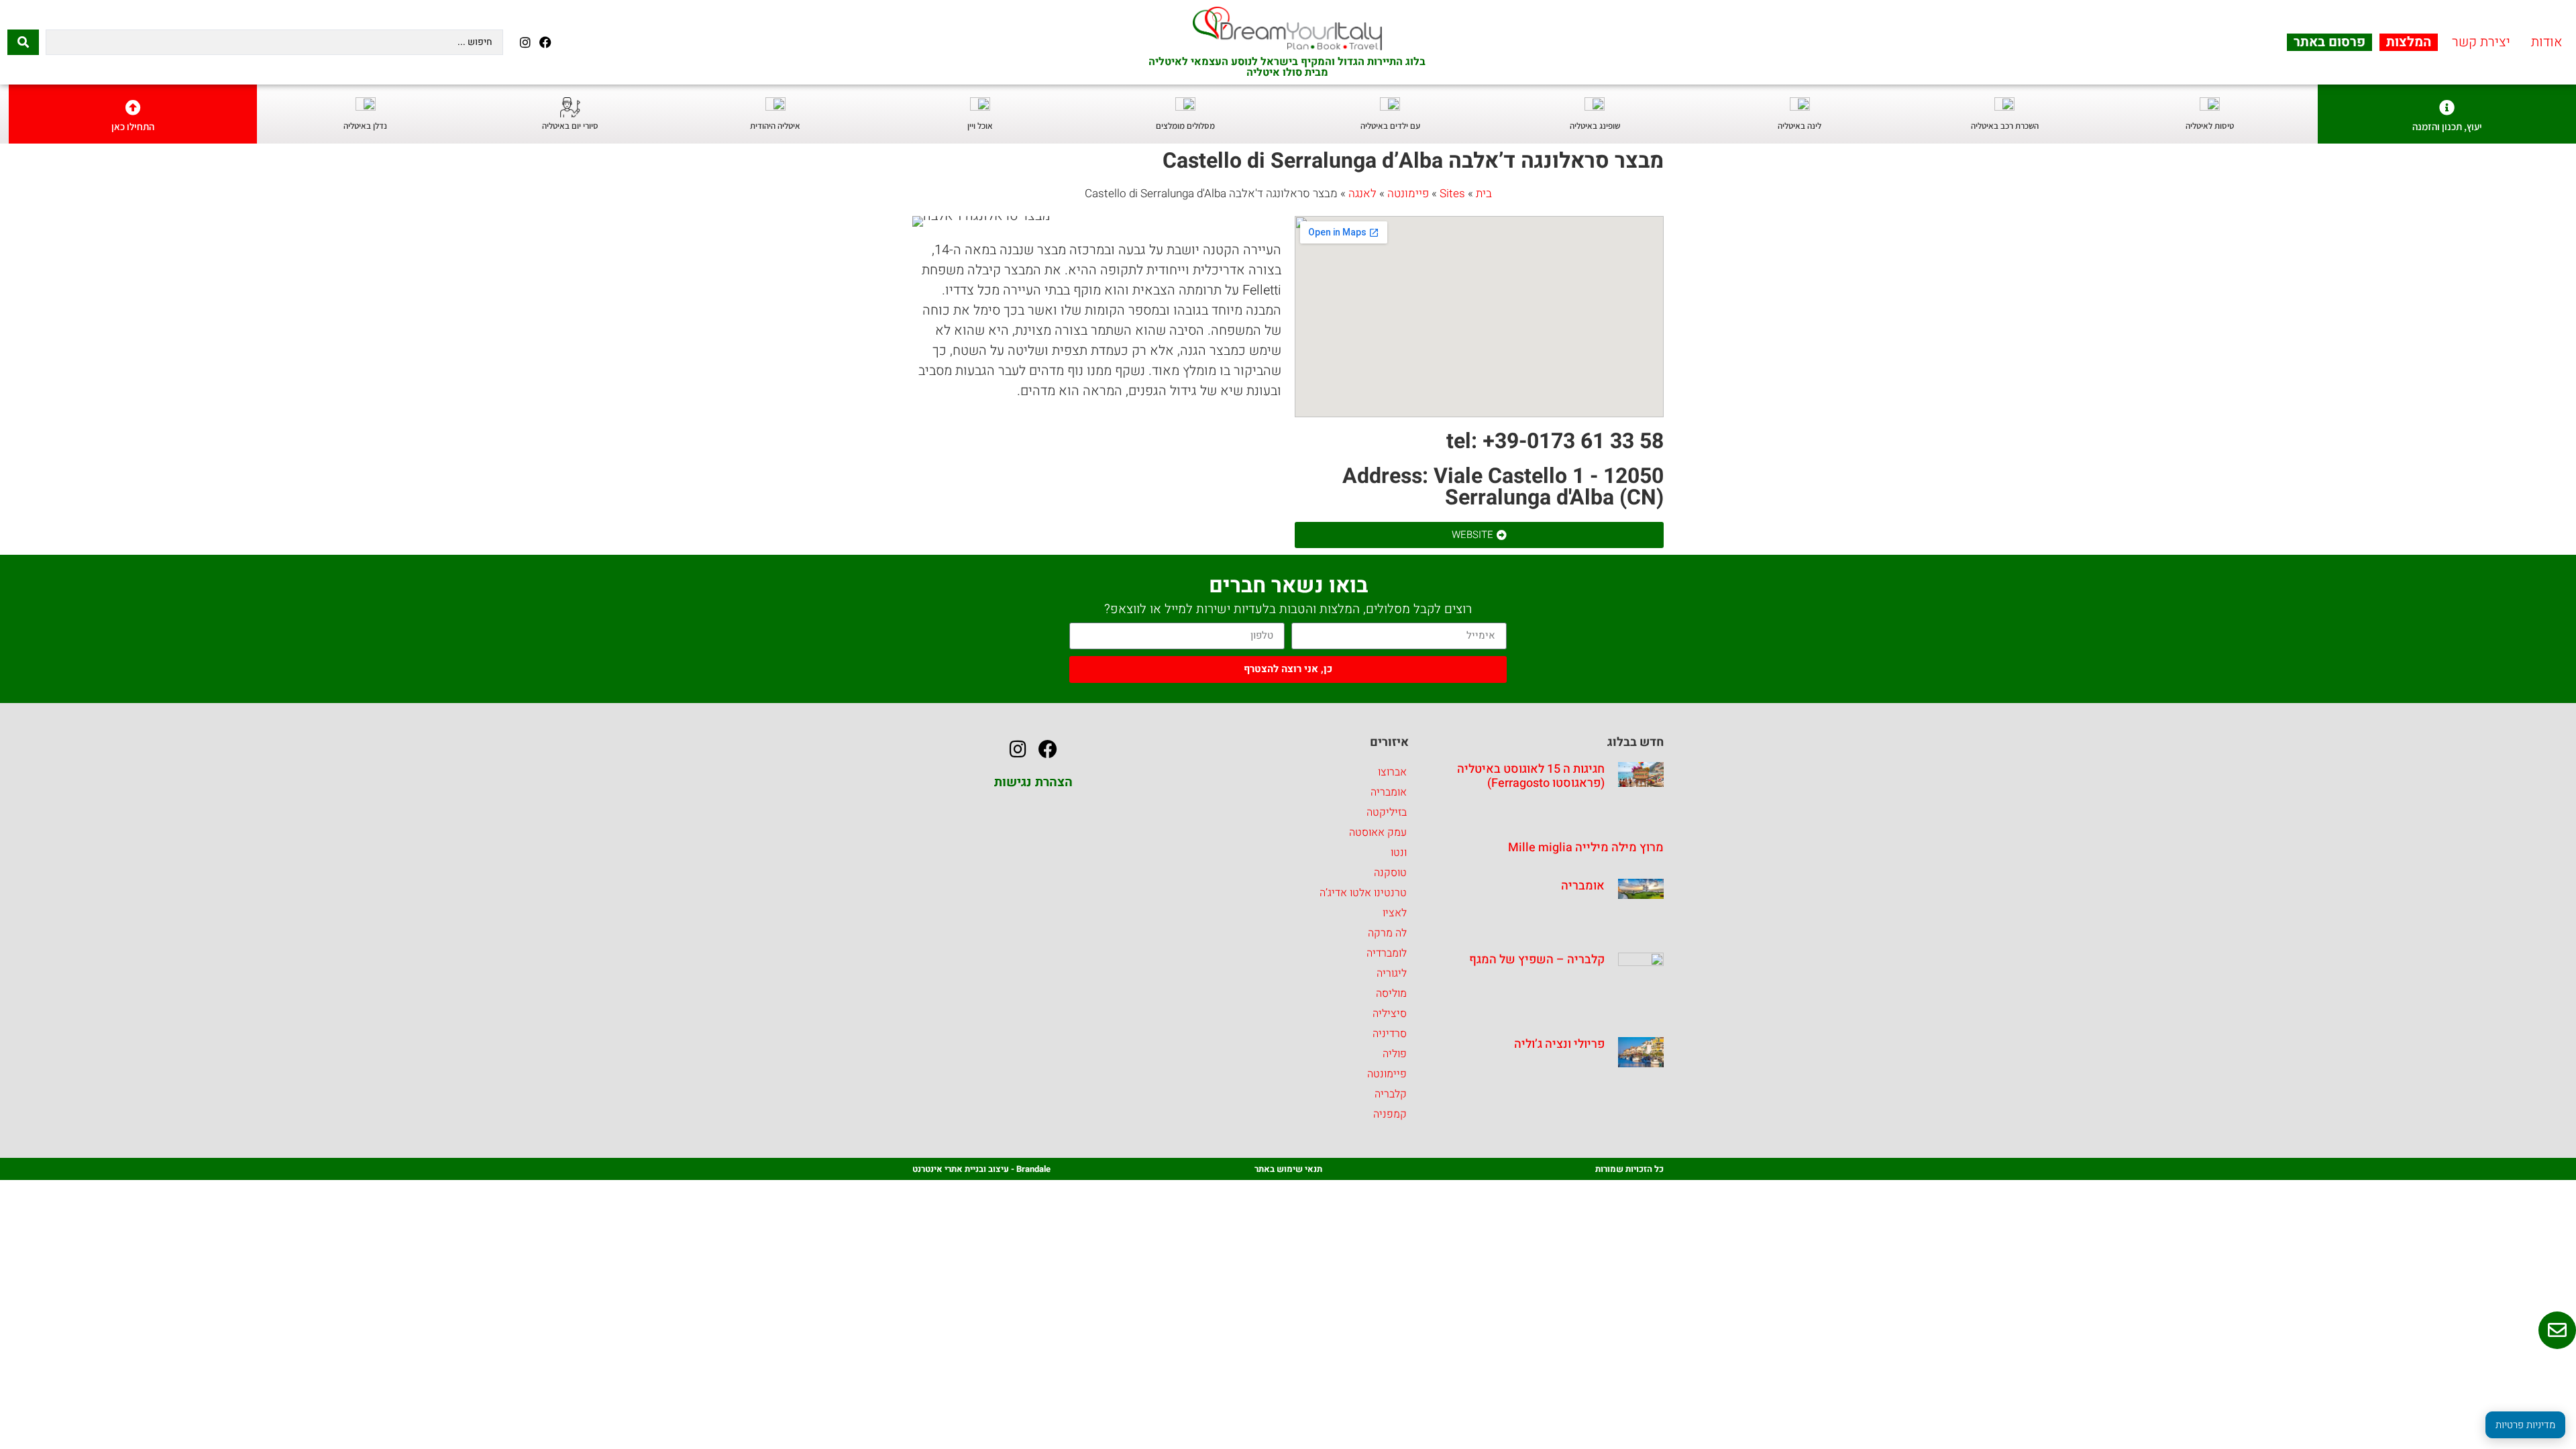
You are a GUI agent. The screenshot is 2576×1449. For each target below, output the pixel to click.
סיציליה (1390, 1014)
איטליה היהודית (775, 126)
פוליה (1395, 1054)
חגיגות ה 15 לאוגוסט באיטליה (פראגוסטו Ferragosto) (1531, 776)
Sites (1452, 194)
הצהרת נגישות (1033, 782)
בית (1484, 194)
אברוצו (1392, 772)
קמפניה (1390, 1114)
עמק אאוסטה (1378, 833)
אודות (2547, 42)
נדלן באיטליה (365, 126)
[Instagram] (525, 42)
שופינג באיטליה (1595, 126)
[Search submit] (23, 42)
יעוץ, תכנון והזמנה (2447, 126)
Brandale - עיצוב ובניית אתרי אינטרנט (981, 1169)
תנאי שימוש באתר (1288, 1169)
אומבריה (1583, 886)
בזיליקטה (1387, 812)
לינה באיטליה (1800, 126)
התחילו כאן (133, 126)
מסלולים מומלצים (1185, 126)
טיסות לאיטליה (2210, 126)
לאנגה (1362, 194)
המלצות (2409, 42)
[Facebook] (545, 42)
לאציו (1395, 913)
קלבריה (1391, 1094)
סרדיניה (1390, 1034)
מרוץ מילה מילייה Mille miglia (1586, 848)
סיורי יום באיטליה (570, 126)
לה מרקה (1387, 933)
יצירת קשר (2481, 42)
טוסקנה (1390, 873)
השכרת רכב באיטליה (2005, 126)
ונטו (1399, 853)
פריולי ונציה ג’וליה (1559, 1044)
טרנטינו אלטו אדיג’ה (1363, 893)
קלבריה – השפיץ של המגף (1537, 960)
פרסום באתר (2329, 42)
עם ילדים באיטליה (1390, 126)
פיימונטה (1408, 194)
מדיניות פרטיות (2525, 1425)
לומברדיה (1387, 953)
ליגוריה (1392, 973)
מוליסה (1391, 994)
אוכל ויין (980, 126)
